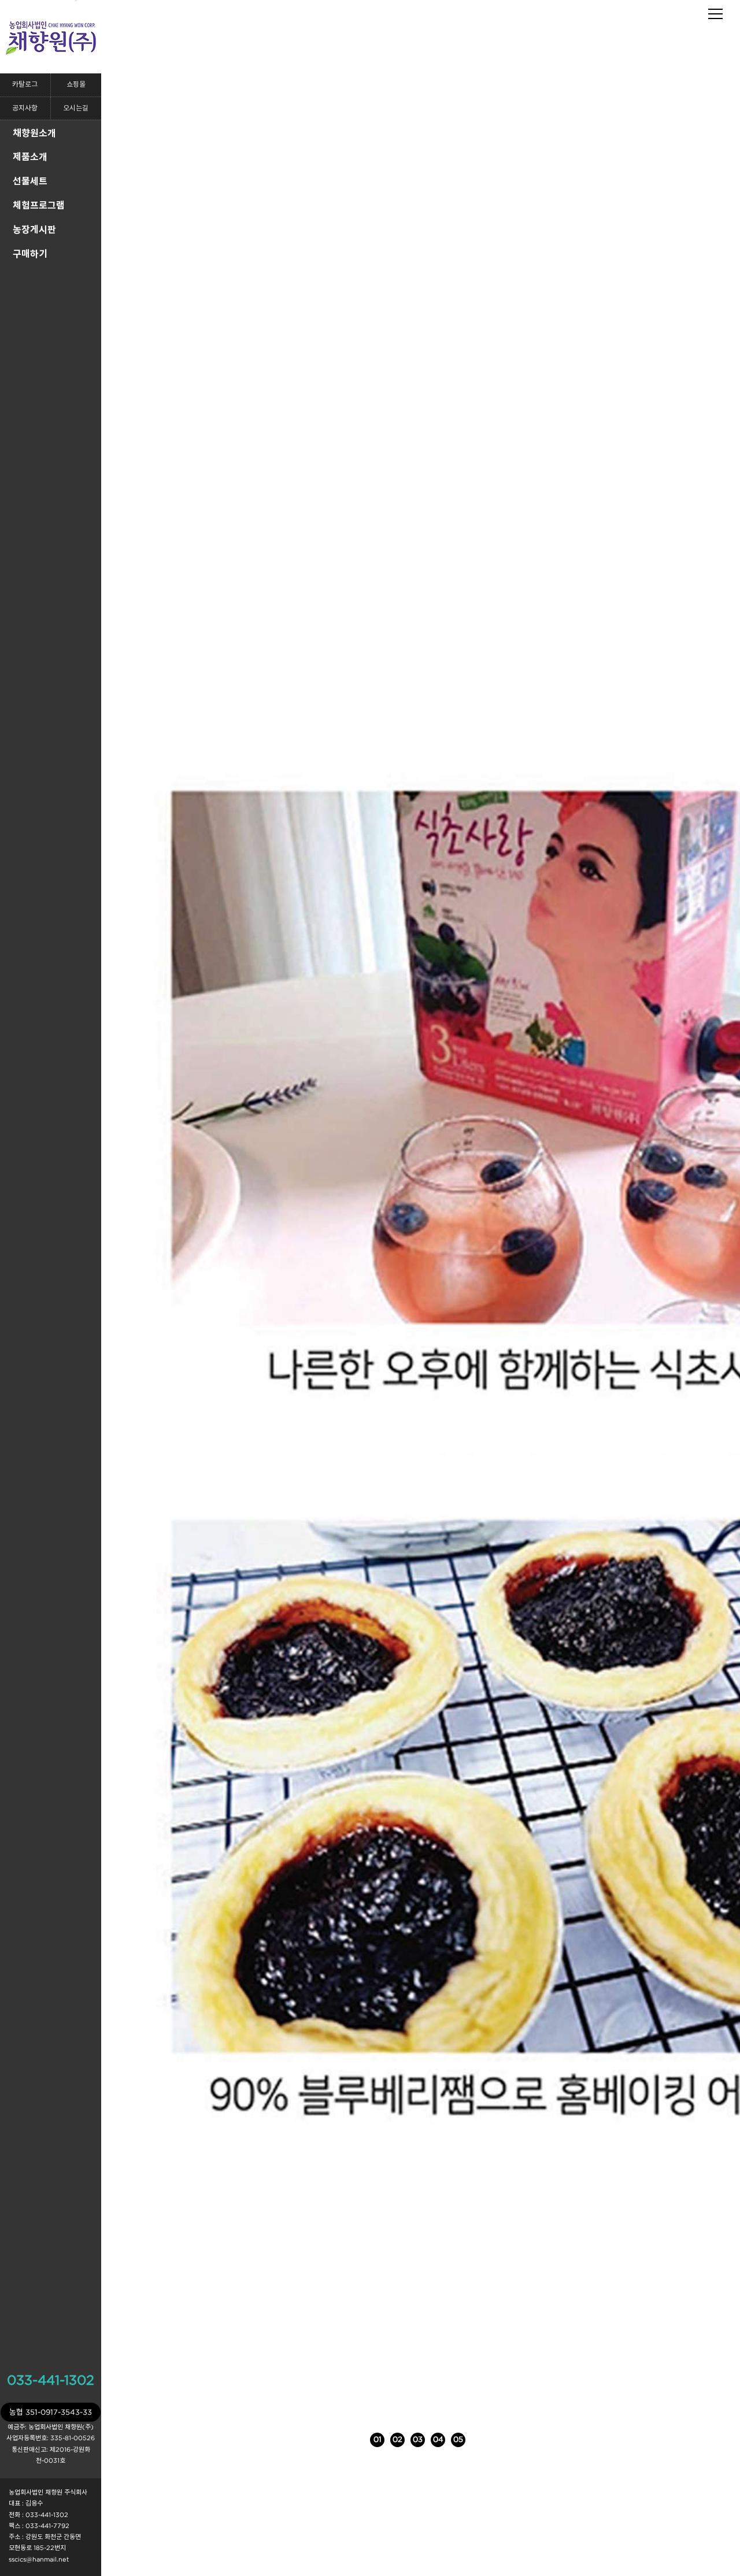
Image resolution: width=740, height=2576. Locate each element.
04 (453, 2439)
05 (473, 2439)
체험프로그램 (39, 205)
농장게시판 (34, 229)
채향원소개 (34, 133)
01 (378, 2439)
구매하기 (30, 254)
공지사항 (25, 108)
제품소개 (30, 157)
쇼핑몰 (76, 85)
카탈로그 (25, 85)
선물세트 (30, 181)
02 (405, 2439)
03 (432, 2439)
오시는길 (76, 108)
